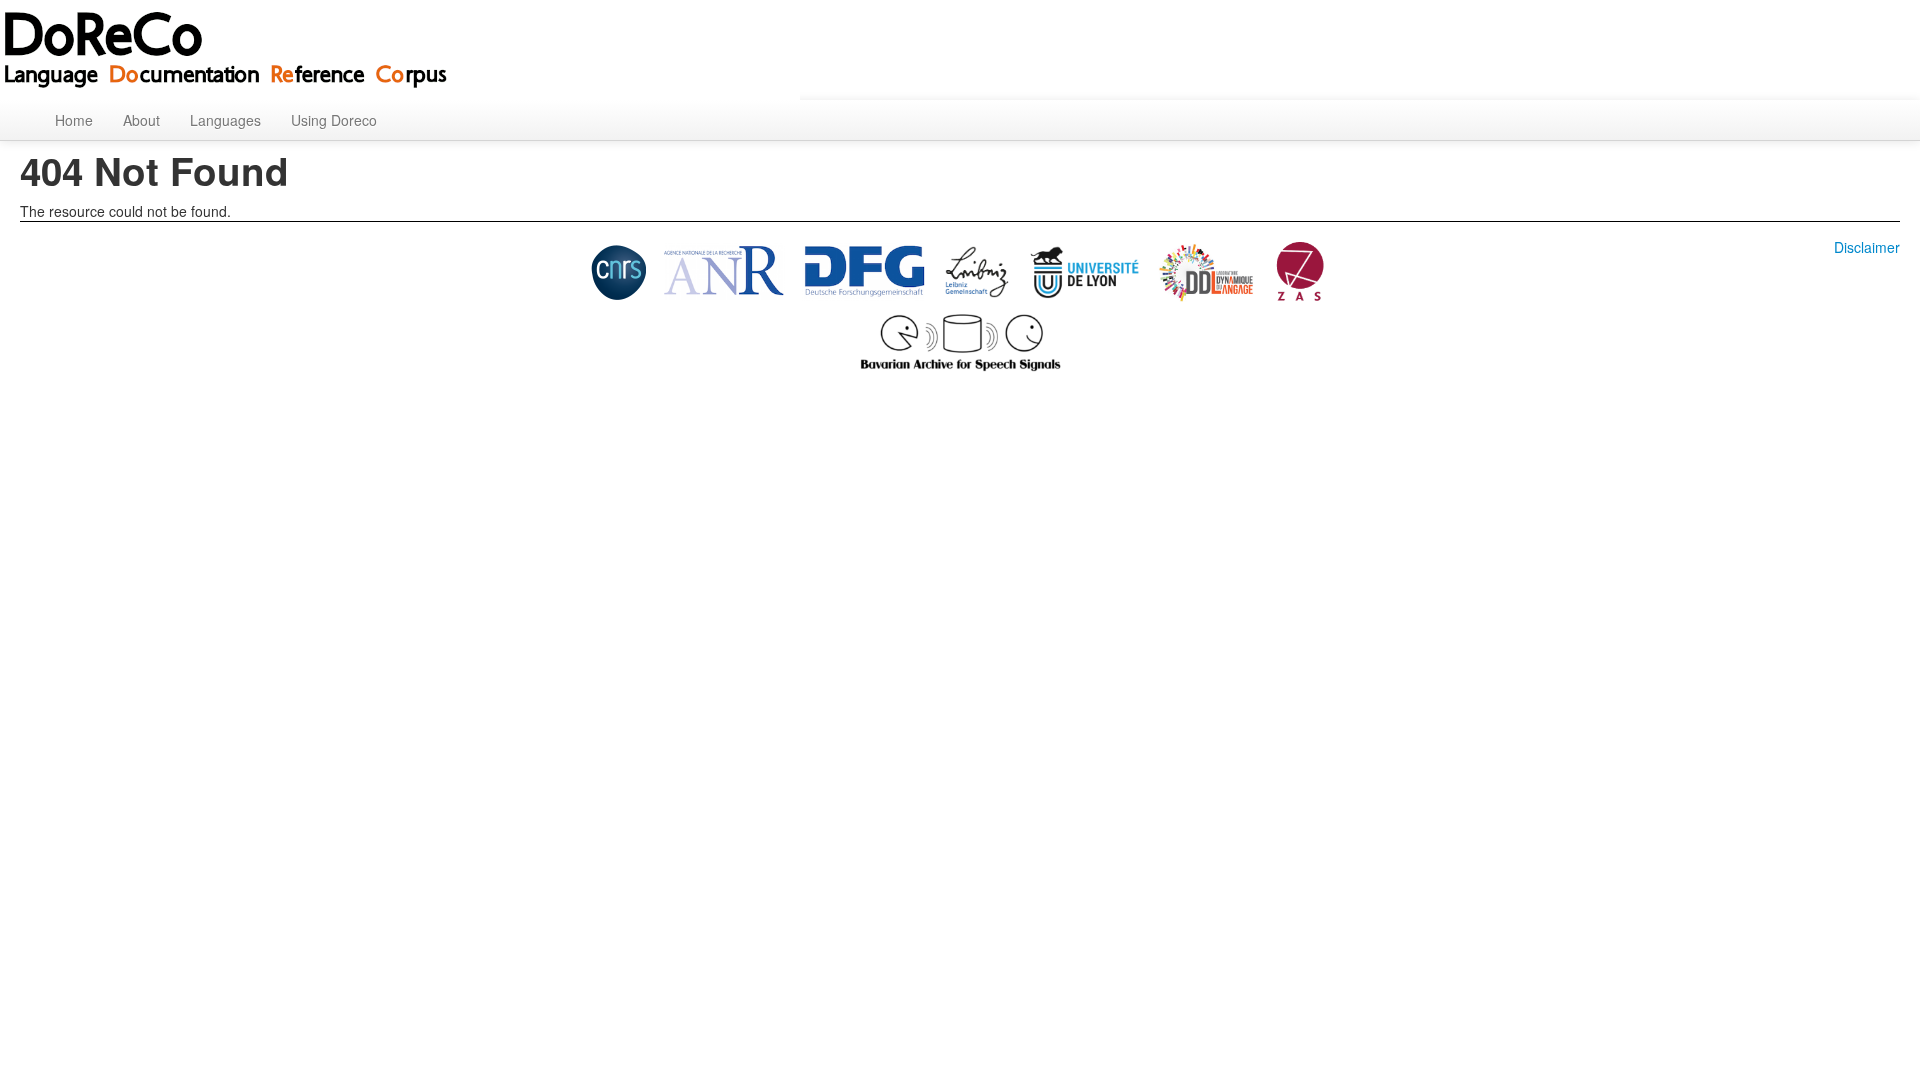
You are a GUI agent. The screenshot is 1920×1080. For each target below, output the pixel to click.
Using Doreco (334, 120)
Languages (225, 120)
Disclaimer (1867, 247)
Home (74, 120)
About (141, 120)
